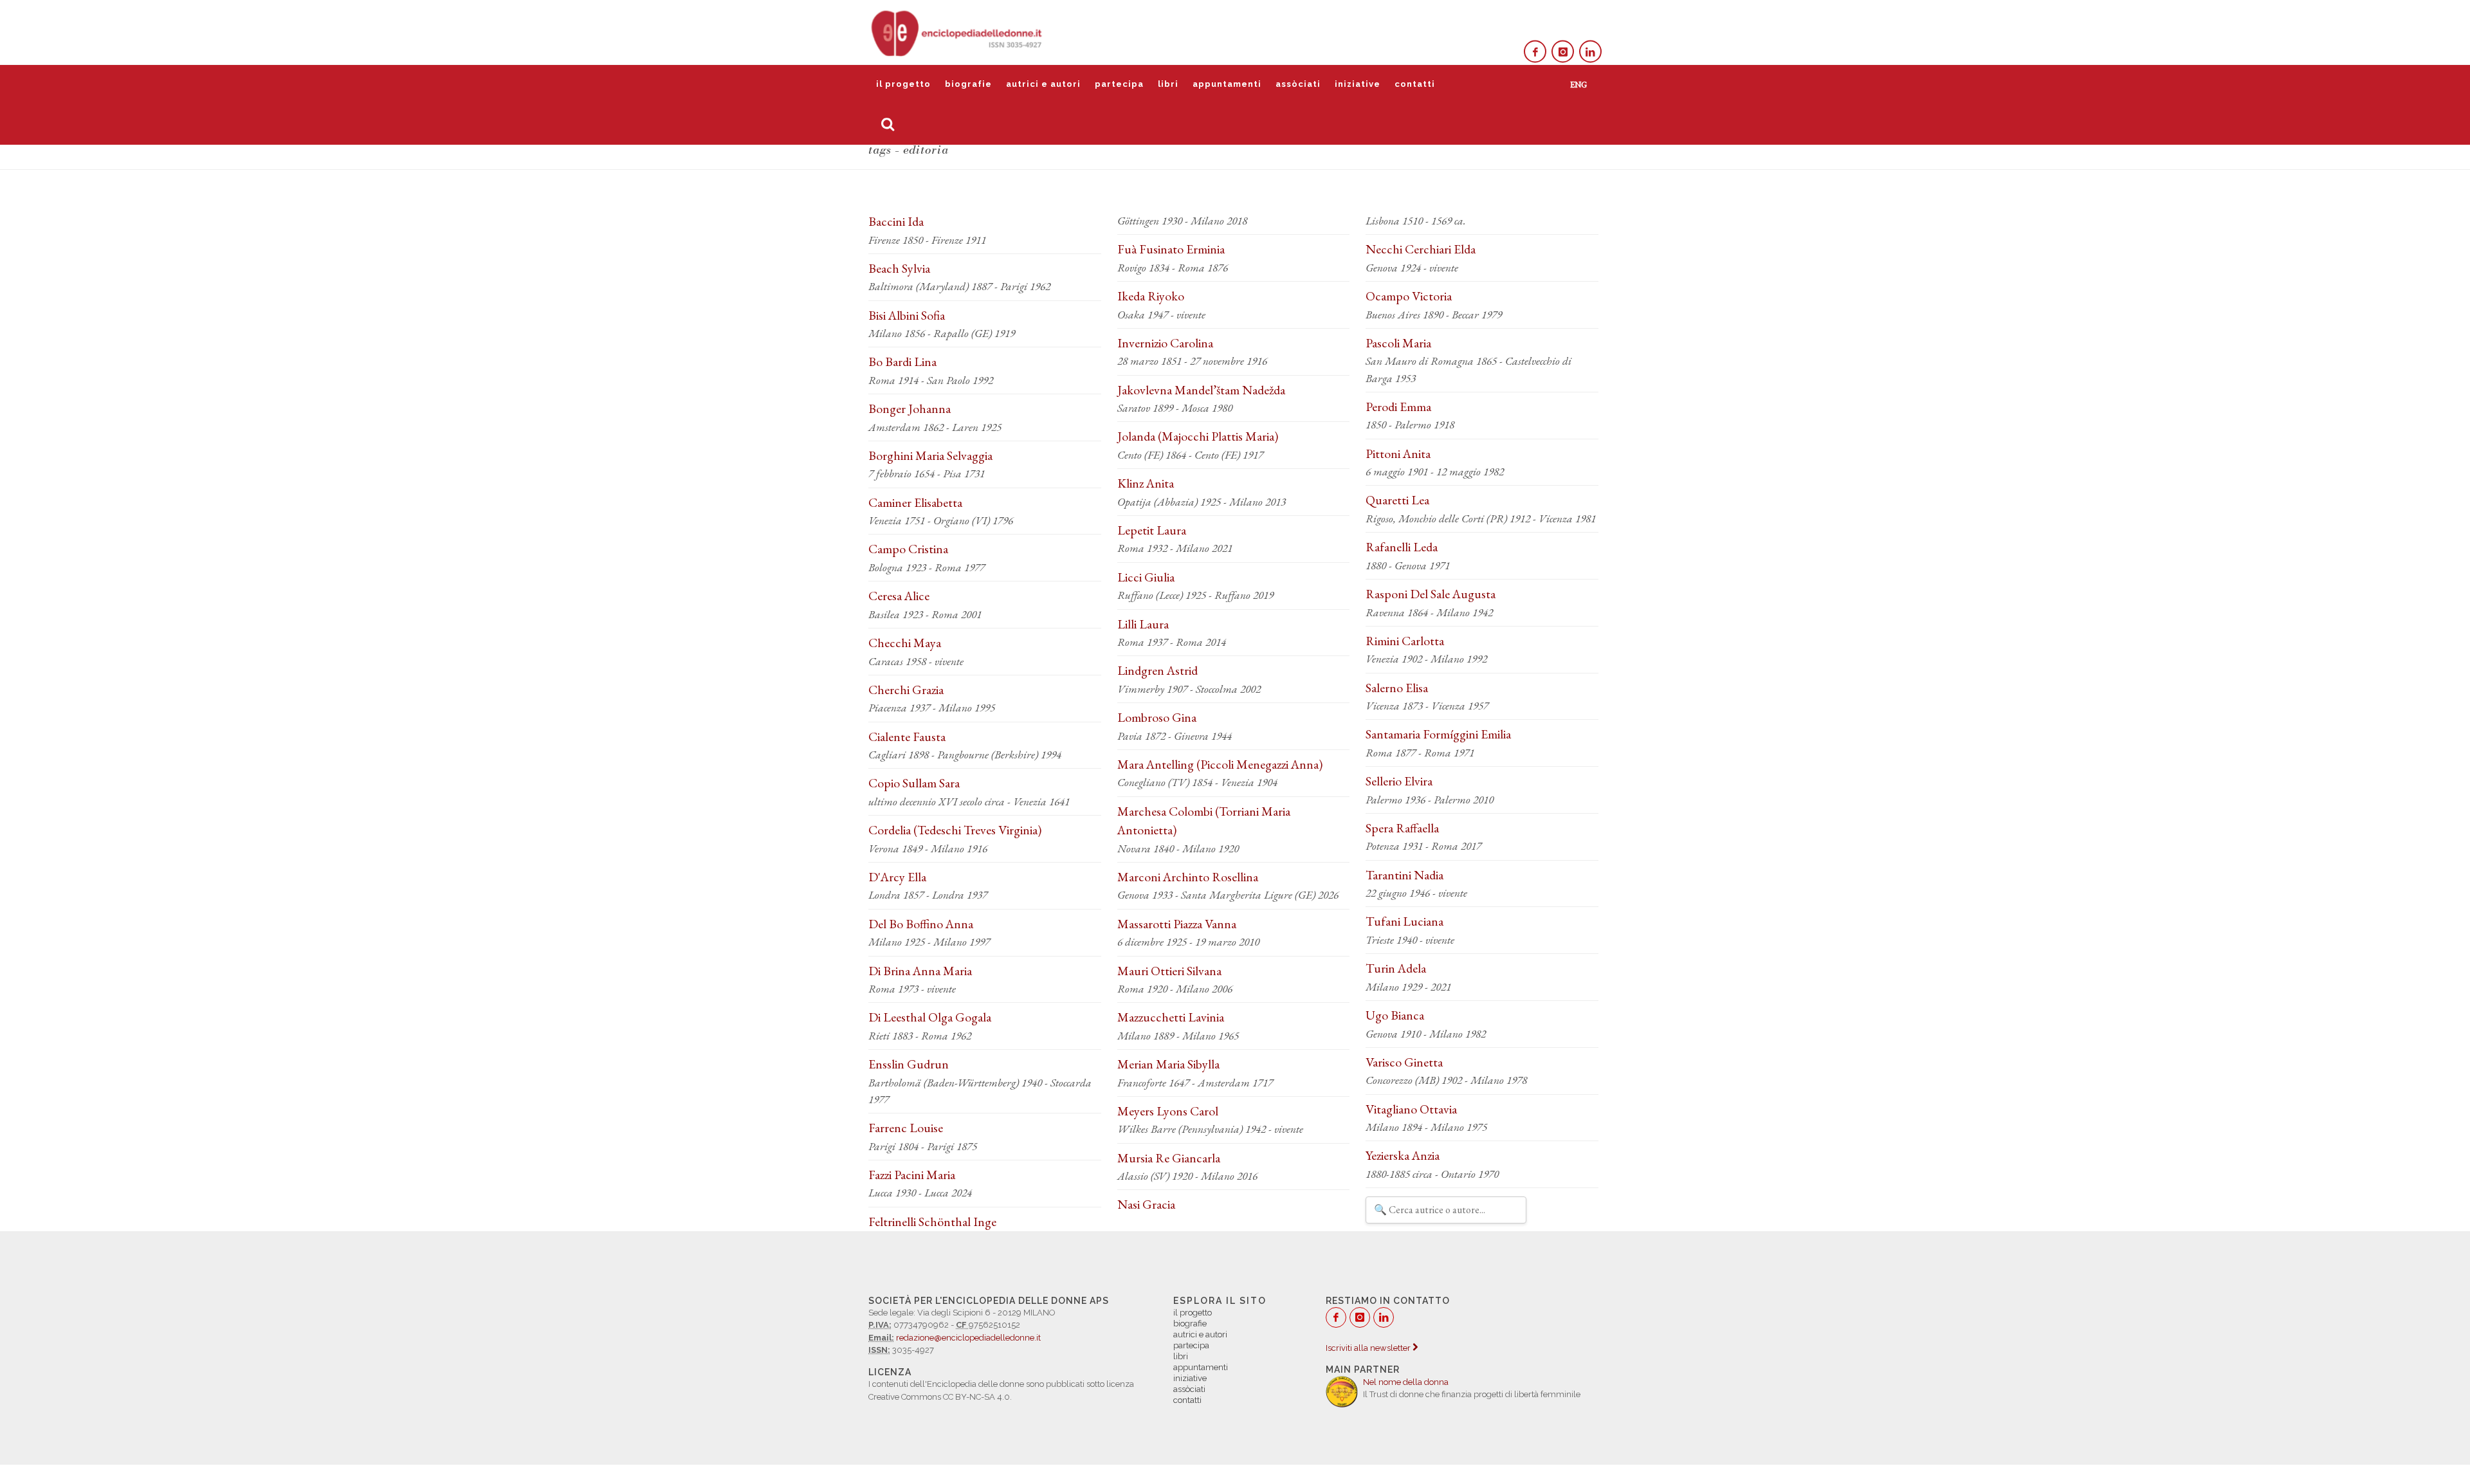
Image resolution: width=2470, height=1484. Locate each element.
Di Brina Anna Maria (920, 971)
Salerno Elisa (1397, 688)
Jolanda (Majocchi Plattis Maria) (1198, 436)
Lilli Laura (1143, 624)
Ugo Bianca (1395, 1015)
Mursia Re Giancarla (1169, 1158)
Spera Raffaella (1402, 828)
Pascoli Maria (1398, 343)
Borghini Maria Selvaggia (930, 455)
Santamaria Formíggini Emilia (1438, 734)
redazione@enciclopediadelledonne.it (968, 1338)
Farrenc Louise (906, 1128)
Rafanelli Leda (1402, 547)
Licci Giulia (1146, 577)
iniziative (1358, 84)
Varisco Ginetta (1404, 1062)
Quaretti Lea (1397, 500)
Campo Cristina (908, 549)
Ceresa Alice (899, 596)
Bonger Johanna (910, 408)
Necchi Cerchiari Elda (1421, 249)
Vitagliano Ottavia (1411, 1109)
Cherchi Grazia (906, 690)
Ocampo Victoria (1409, 296)
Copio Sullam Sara (914, 783)
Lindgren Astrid (1157, 670)
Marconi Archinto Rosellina (1188, 877)
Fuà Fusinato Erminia (1171, 249)
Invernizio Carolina (1165, 343)
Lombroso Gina (1157, 717)
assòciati (1298, 84)
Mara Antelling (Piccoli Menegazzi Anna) (1220, 764)
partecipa (1119, 84)
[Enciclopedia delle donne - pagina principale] (958, 32)
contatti (1415, 84)
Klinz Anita (1146, 483)
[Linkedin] (1590, 52)
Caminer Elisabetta (915, 502)
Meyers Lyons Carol (1168, 1111)
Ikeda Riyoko (1151, 296)
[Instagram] (1563, 52)
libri (1168, 84)
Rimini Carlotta (1405, 641)
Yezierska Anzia (1403, 1155)
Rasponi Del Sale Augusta (1431, 594)
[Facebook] (1535, 52)
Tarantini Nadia (1404, 875)
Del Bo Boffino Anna (921, 924)
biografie (968, 84)
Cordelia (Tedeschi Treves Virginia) (955, 830)
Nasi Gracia (1146, 1204)
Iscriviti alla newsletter (1369, 1348)
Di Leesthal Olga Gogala (930, 1017)
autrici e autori (1043, 84)
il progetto (903, 84)
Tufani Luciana (1404, 921)
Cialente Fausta (907, 737)
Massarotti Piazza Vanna (1177, 924)
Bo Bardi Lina (902, 362)
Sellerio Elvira (1399, 781)
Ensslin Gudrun (909, 1064)
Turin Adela (1396, 968)
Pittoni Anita (1398, 453)
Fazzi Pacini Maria (912, 1175)
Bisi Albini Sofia (907, 315)
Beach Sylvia (899, 268)
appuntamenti (1227, 84)
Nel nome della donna (1406, 1382)
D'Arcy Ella (897, 877)
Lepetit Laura (1152, 530)
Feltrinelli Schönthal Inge (932, 1222)
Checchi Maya (905, 643)
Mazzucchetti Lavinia (1171, 1017)
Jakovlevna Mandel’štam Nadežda (1201, 390)
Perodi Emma (1398, 407)
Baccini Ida (896, 221)
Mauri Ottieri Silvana (1169, 971)
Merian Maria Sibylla (1168, 1064)
